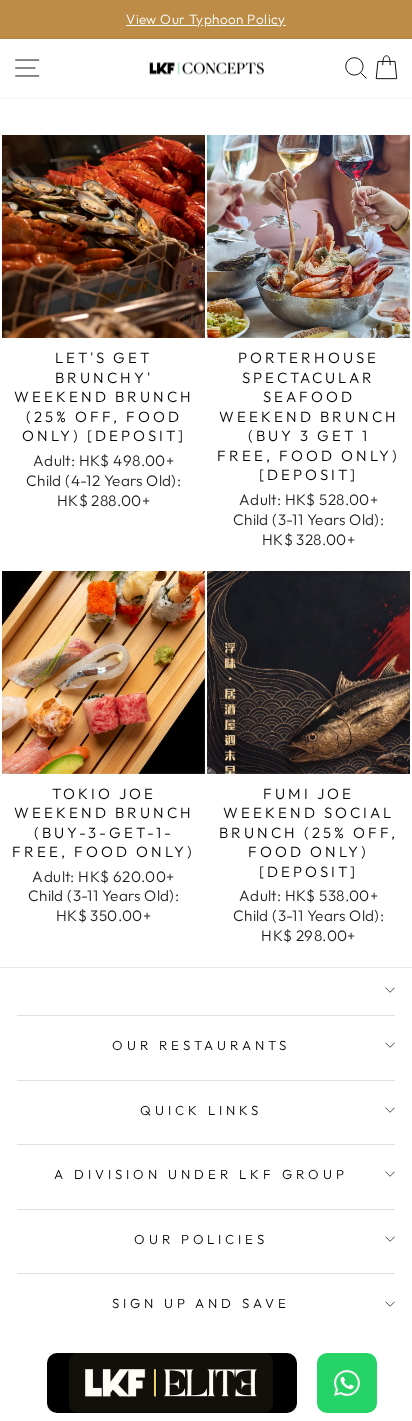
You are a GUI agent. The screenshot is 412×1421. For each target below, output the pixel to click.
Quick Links (201, 1110)
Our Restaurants (201, 1045)
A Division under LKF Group (200, 1174)
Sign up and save (201, 1303)
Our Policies (201, 1239)
